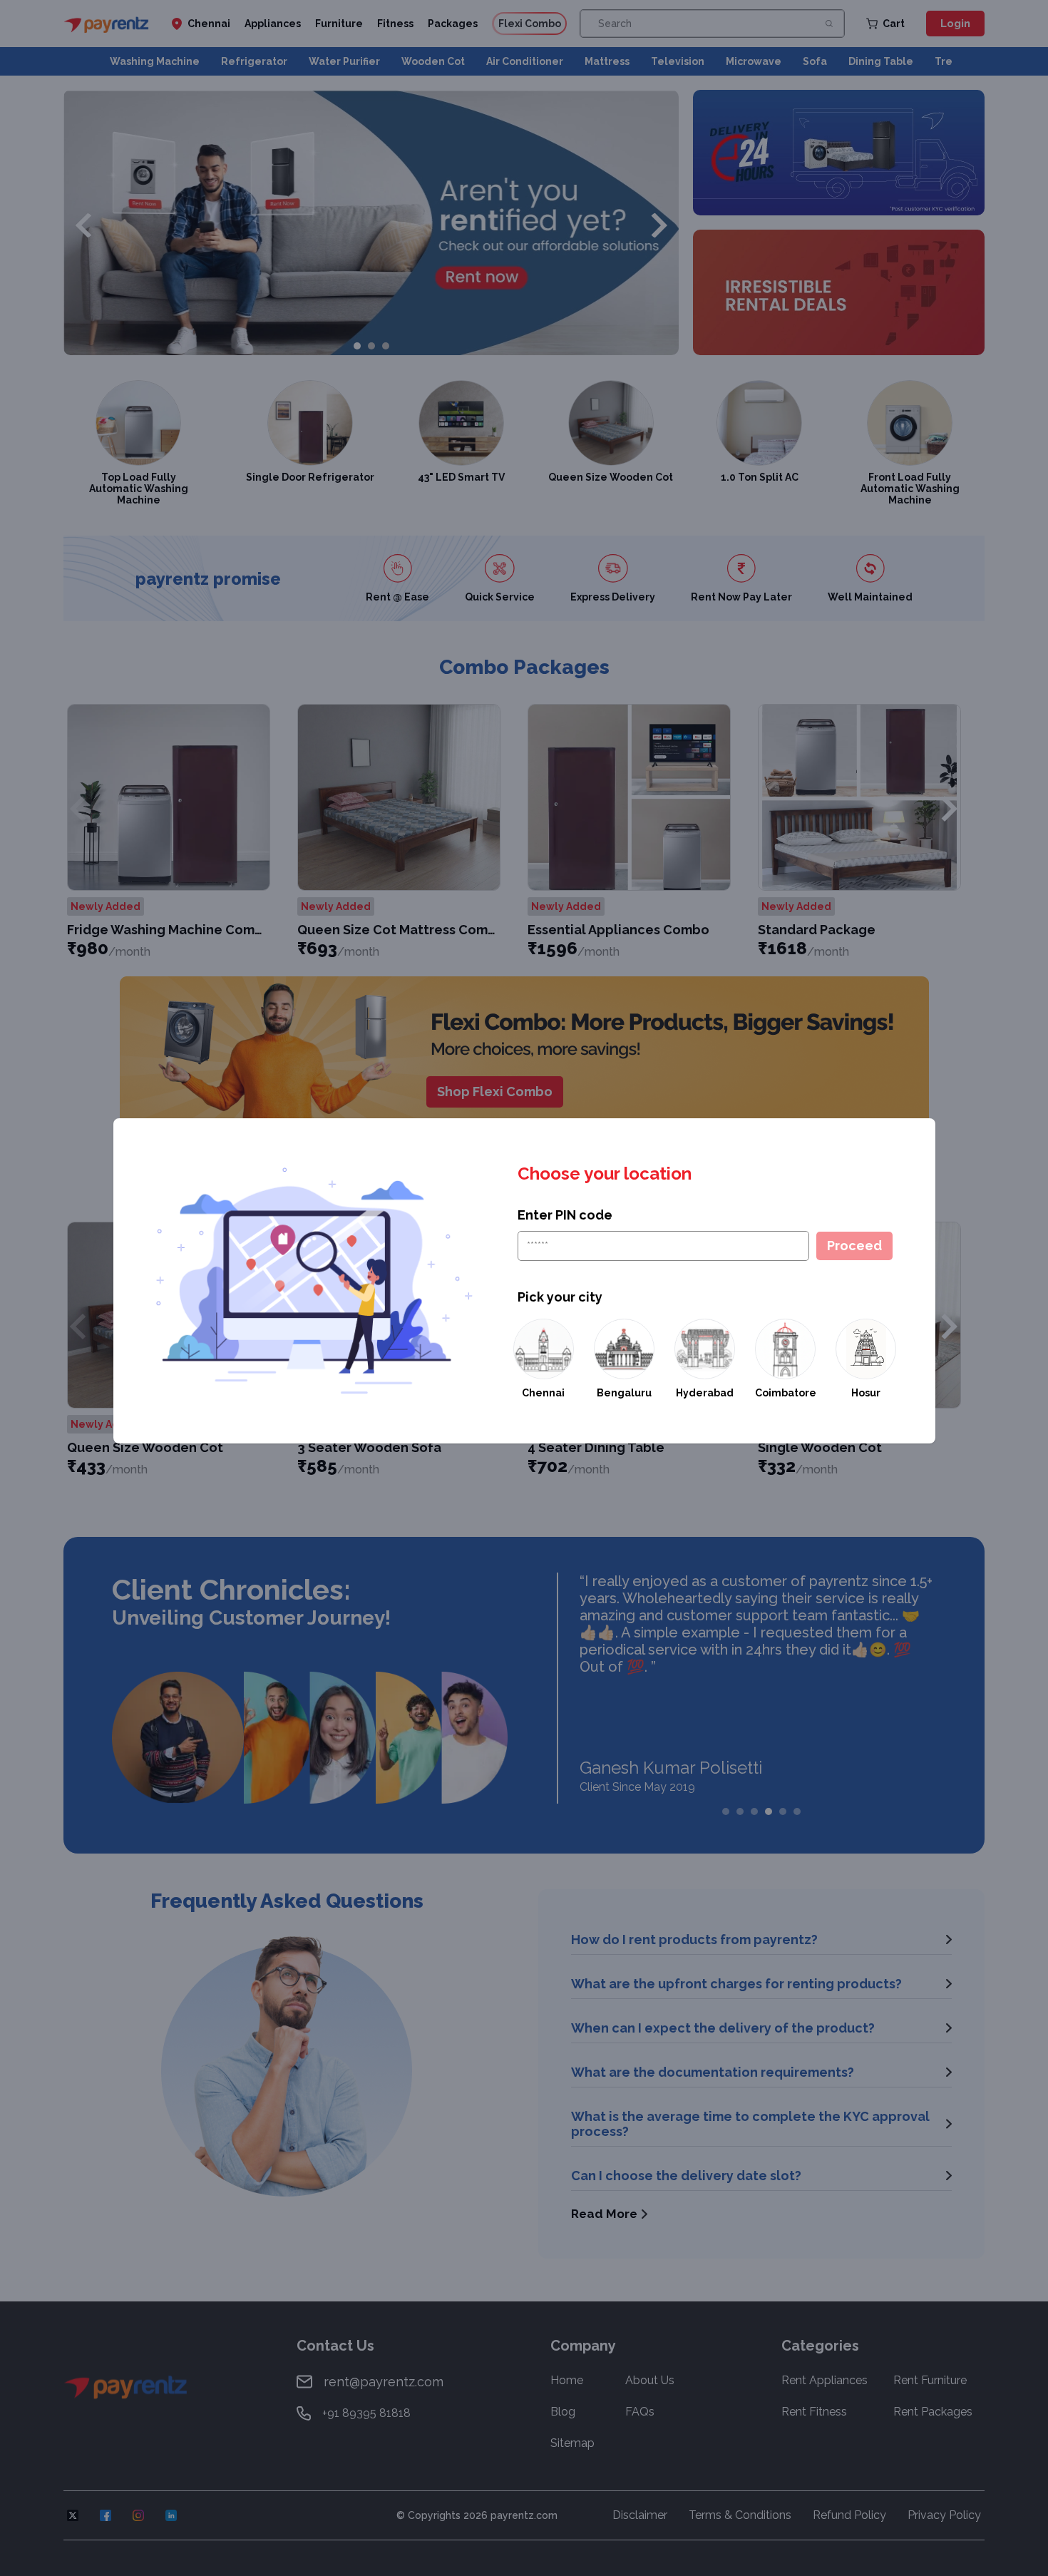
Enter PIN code (565, 1215)
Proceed (854, 1246)
